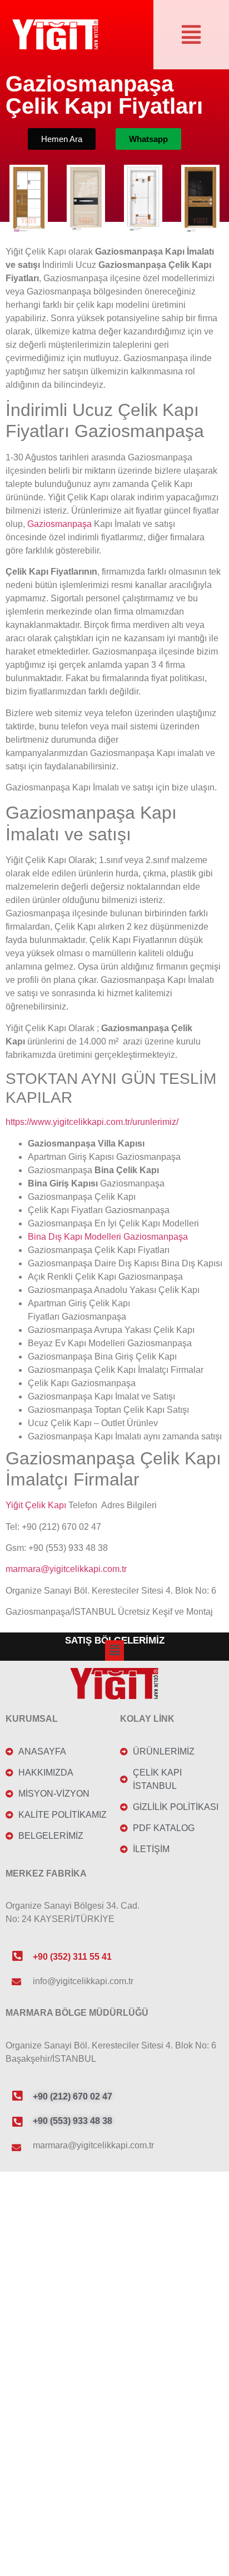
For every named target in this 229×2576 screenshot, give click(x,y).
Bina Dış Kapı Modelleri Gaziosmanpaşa (108, 1237)
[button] (191, 34)
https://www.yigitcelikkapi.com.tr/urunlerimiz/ (92, 1122)
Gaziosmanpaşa (59, 524)
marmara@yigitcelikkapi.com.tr (66, 1569)
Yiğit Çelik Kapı (36, 1505)
